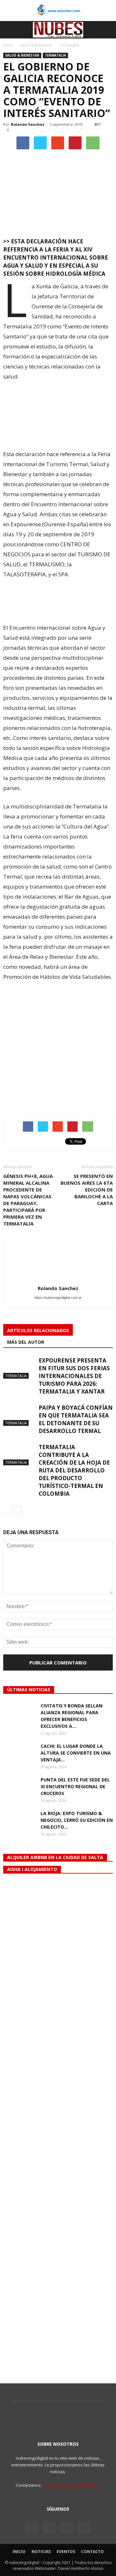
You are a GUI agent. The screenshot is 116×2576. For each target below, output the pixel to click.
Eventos (66, 2552)
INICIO (19, 2552)
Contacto (92, 2552)
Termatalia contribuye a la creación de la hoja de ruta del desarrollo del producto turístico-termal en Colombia (74, 1470)
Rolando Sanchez (28, 124)
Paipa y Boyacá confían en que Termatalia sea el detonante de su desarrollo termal (76, 1419)
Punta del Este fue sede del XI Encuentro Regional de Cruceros (75, 1786)
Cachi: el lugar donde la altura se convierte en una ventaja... (76, 1753)
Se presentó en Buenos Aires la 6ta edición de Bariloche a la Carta (87, 1190)
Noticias (41, 2552)
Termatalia (55, 55)
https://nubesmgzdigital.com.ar (58, 1298)
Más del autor (26, 1342)
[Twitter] (49, 2528)
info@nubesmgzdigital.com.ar (72, 2485)
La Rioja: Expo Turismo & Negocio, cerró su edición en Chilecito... (77, 1820)
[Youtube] (84, 2528)
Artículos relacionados (38, 1330)
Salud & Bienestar (22, 55)
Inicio (8, 45)
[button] (107, 30)
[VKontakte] (67, 2528)
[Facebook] (32, 2528)
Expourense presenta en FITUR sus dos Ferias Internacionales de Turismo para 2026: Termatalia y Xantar (74, 1376)
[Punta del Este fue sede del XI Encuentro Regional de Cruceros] (19, 1787)
